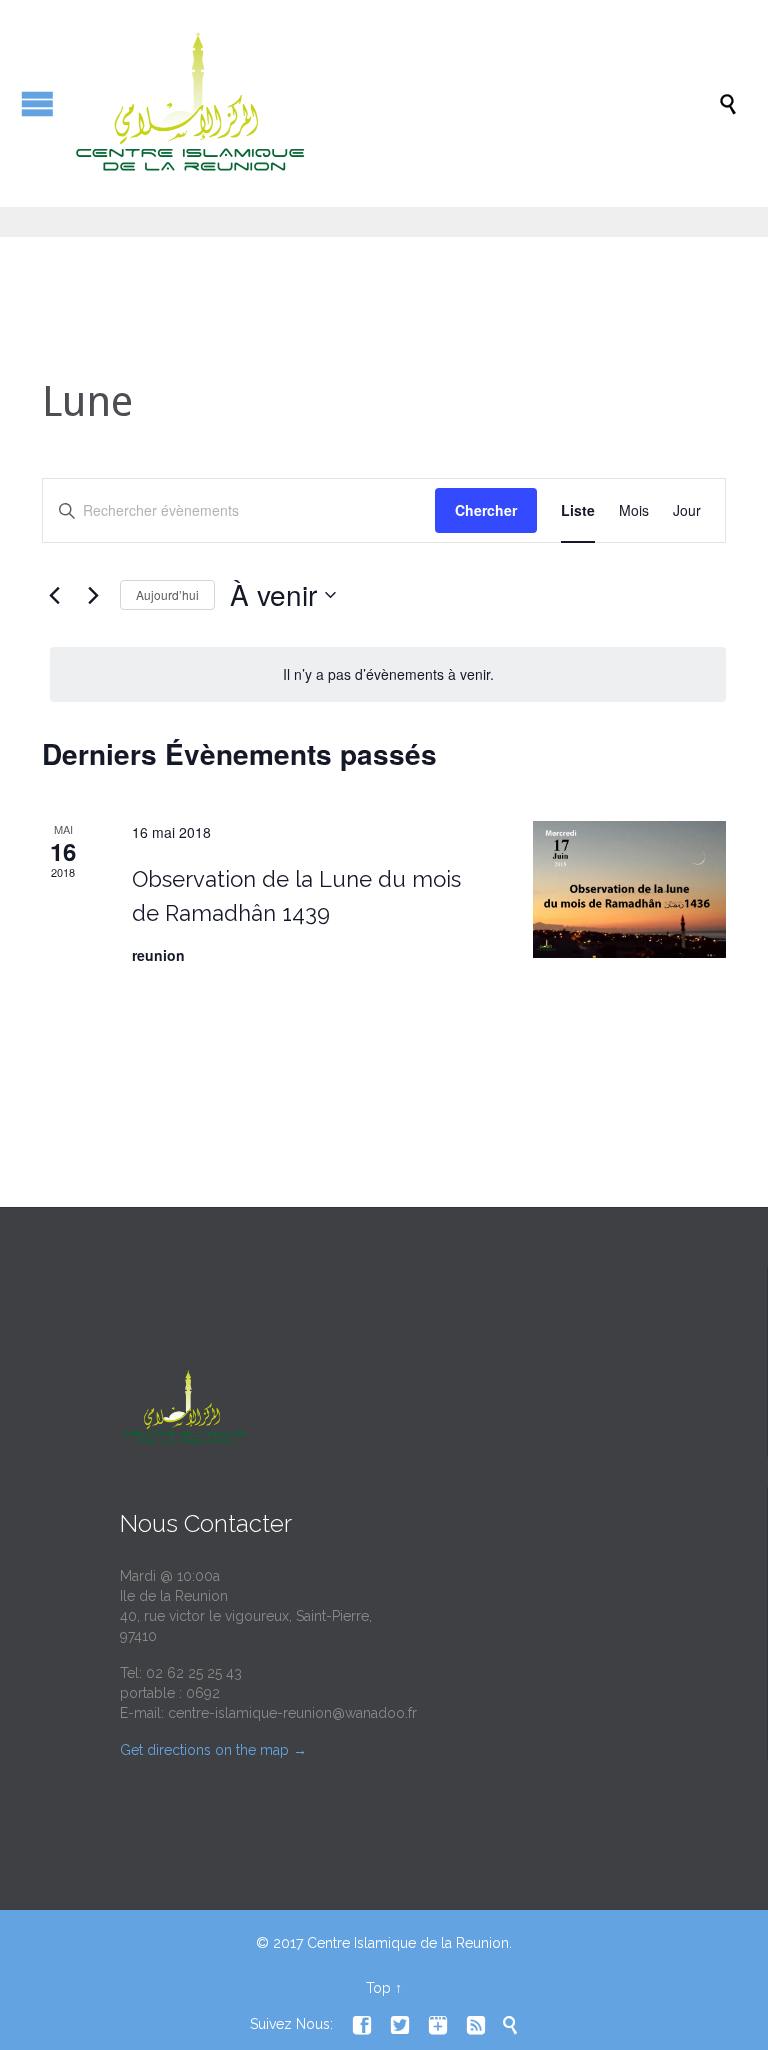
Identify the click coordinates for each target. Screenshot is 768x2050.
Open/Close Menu (37, 103)
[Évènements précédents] (54, 595)
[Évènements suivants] (93, 595)
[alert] (388, 674)
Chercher (486, 510)
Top (378, 1988)
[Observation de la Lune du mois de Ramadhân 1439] (629, 889)
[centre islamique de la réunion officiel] (394, 103)
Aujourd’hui (167, 594)
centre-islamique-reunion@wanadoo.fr (292, 1713)
